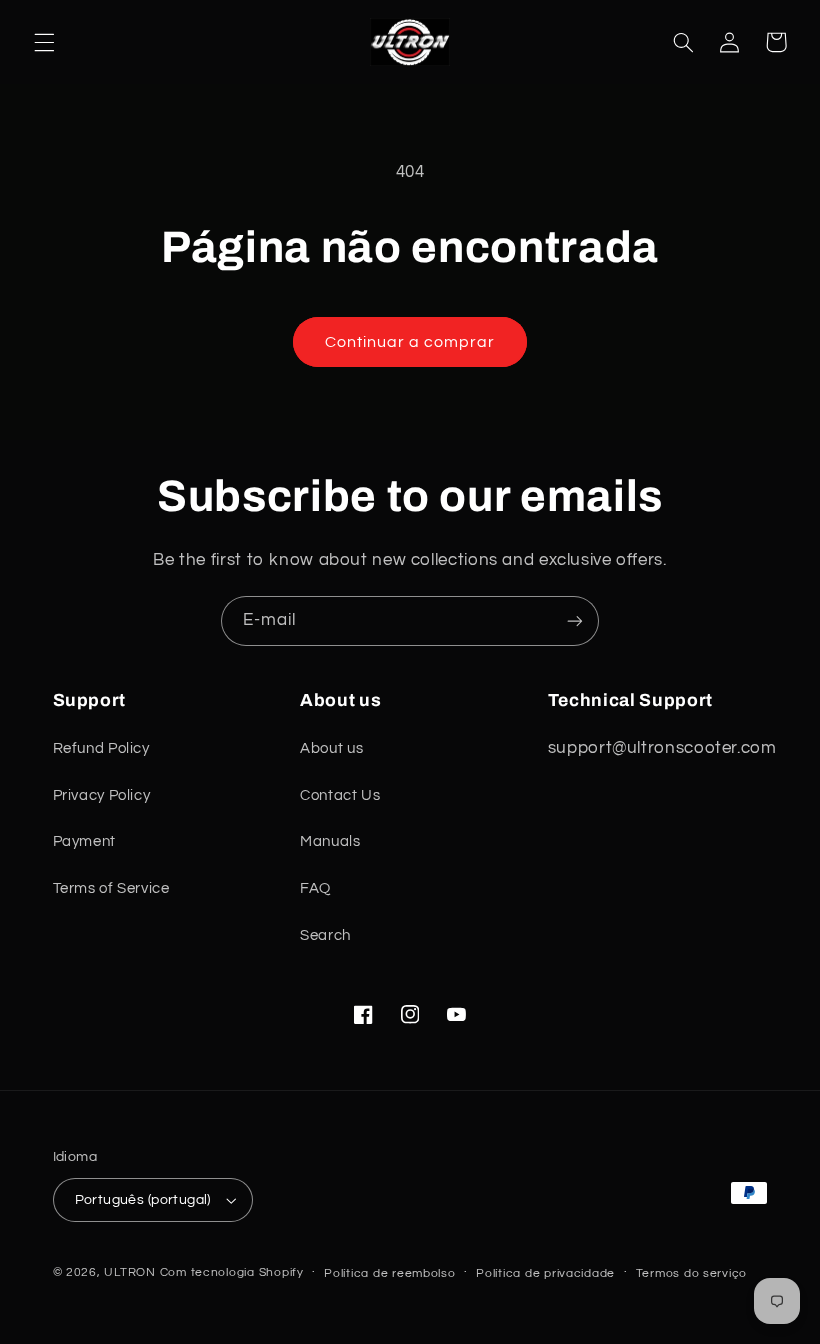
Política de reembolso (389, 1273)
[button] (44, 42)
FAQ (315, 888)
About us (331, 748)
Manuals (330, 841)
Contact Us (340, 795)
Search (325, 935)
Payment (84, 841)
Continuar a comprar (410, 342)
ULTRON (129, 1272)
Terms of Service (111, 888)
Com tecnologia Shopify (232, 1272)
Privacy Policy (102, 795)
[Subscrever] (575, 620)
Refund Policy (101, 748)
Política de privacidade (545, 1273)
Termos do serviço (692, 1273)
